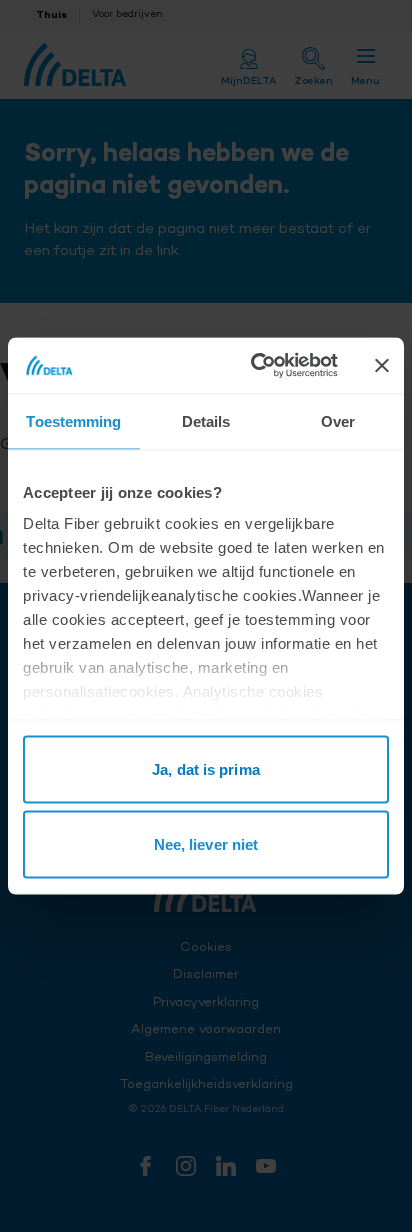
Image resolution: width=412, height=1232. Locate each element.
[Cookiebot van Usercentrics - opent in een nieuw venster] (255, 366)
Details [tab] (206, 420)
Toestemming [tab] (73, 420)
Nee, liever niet (206, 844)
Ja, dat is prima (206, 768)
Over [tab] (338, 420)
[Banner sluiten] (382, 365)
